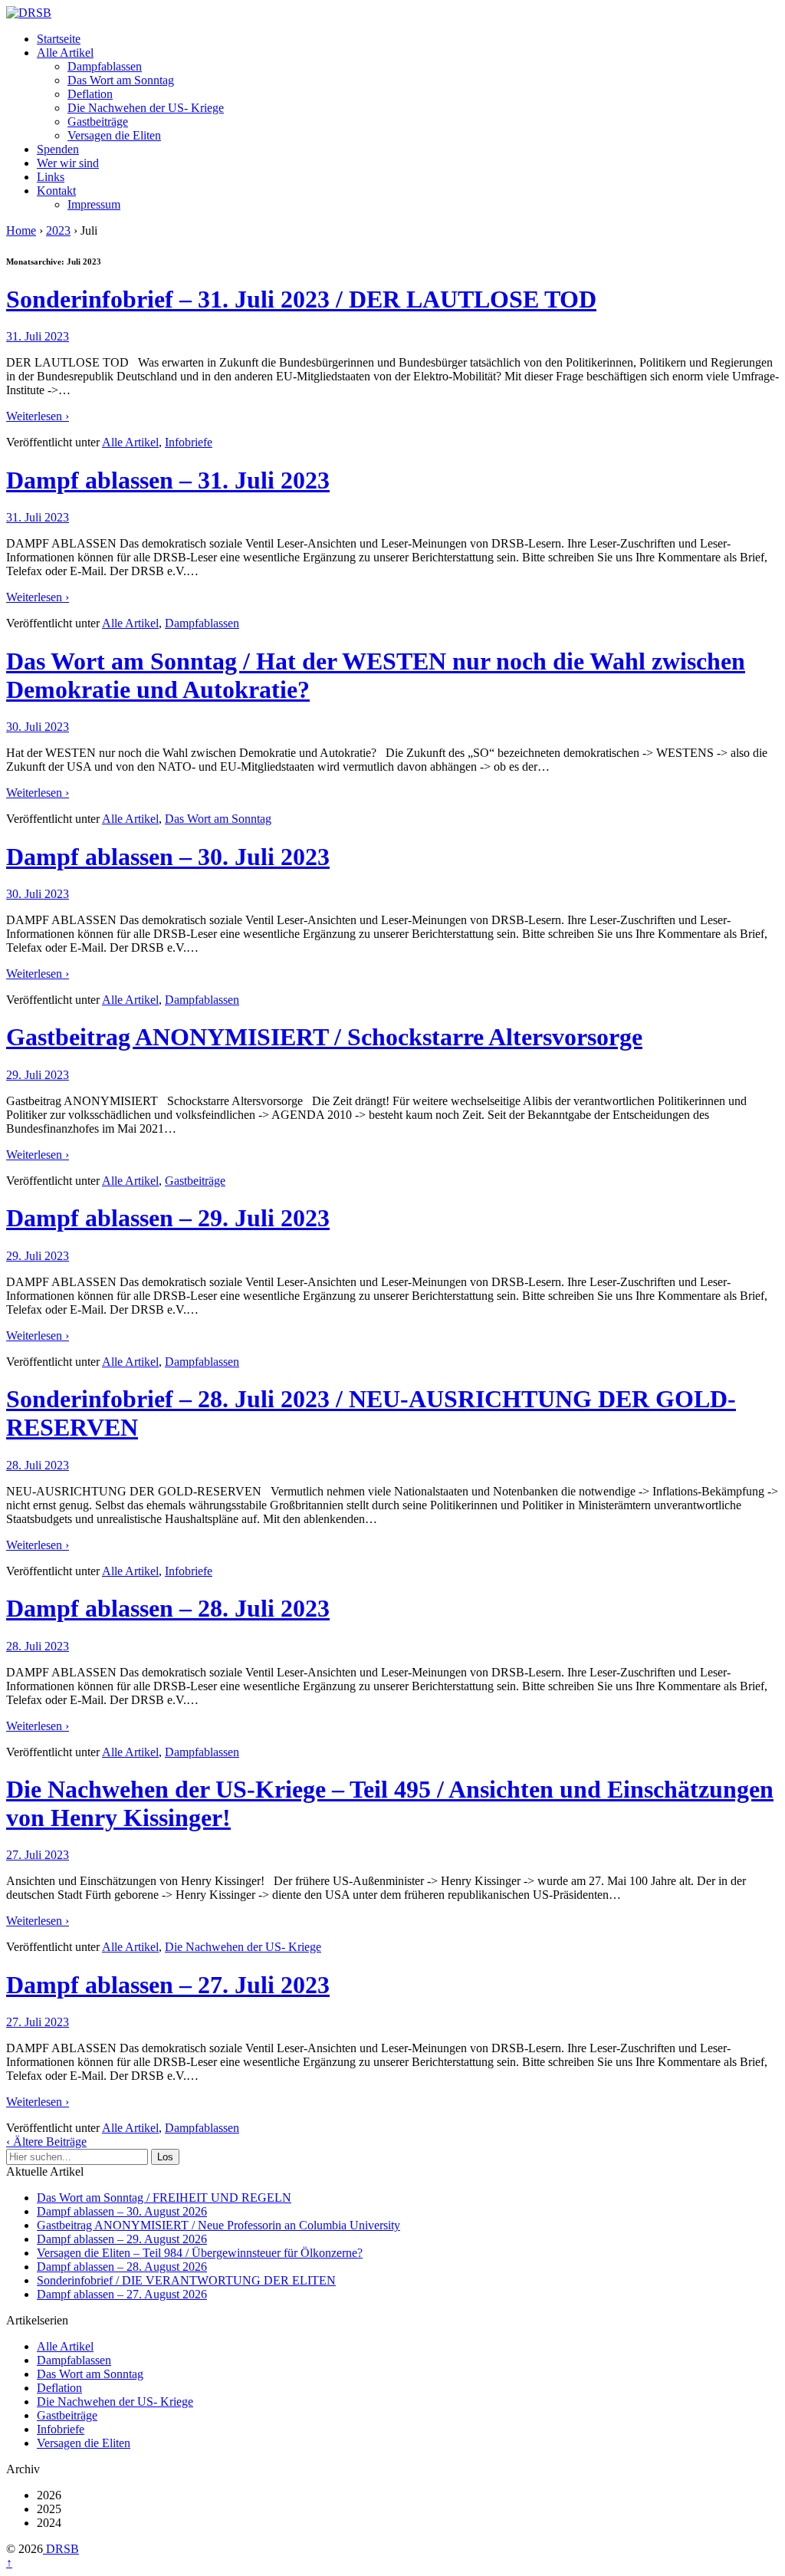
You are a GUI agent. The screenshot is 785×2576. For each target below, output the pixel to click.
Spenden (58, 149)
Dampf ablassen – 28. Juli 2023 (168, 1608)
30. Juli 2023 (38, 727)
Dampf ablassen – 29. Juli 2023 (168, 1218)
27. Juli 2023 (38, 1855)
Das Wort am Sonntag (121, 80)
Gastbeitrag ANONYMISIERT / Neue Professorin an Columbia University (218, 2225)
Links (51, 177)
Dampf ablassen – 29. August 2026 (122, 2239)
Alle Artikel (65, 53)
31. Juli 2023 (38, 336)
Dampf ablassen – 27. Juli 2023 (168, 1985)
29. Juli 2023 (38, 1075)
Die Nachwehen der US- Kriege (146, 108)
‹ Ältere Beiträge (46, 2142)
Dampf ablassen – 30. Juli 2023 (168, 857)
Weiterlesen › (38, 416)
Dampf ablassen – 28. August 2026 (122, 2267)
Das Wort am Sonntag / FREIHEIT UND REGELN (164, 2198)
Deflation (90, 94)
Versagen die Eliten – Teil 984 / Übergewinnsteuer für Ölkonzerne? (200, 2253)
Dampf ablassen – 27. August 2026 (122, 2294)
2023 (58, 230)
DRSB (61, 2549)
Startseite (59, 39)
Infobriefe (189, 442)
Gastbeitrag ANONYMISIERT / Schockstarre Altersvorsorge (324, 1037)
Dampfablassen (105, 66)
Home (21, 230)
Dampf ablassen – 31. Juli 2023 (168, 480)
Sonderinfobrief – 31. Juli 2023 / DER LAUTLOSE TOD (301, 299)
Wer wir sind (68, 163)
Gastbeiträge (98, 122)
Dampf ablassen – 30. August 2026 (122, 2211)
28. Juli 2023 (38, 1465)
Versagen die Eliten (114, 135)
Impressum (94, 204)
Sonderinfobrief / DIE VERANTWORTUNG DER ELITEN (186, 2280)
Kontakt (56, 191)
